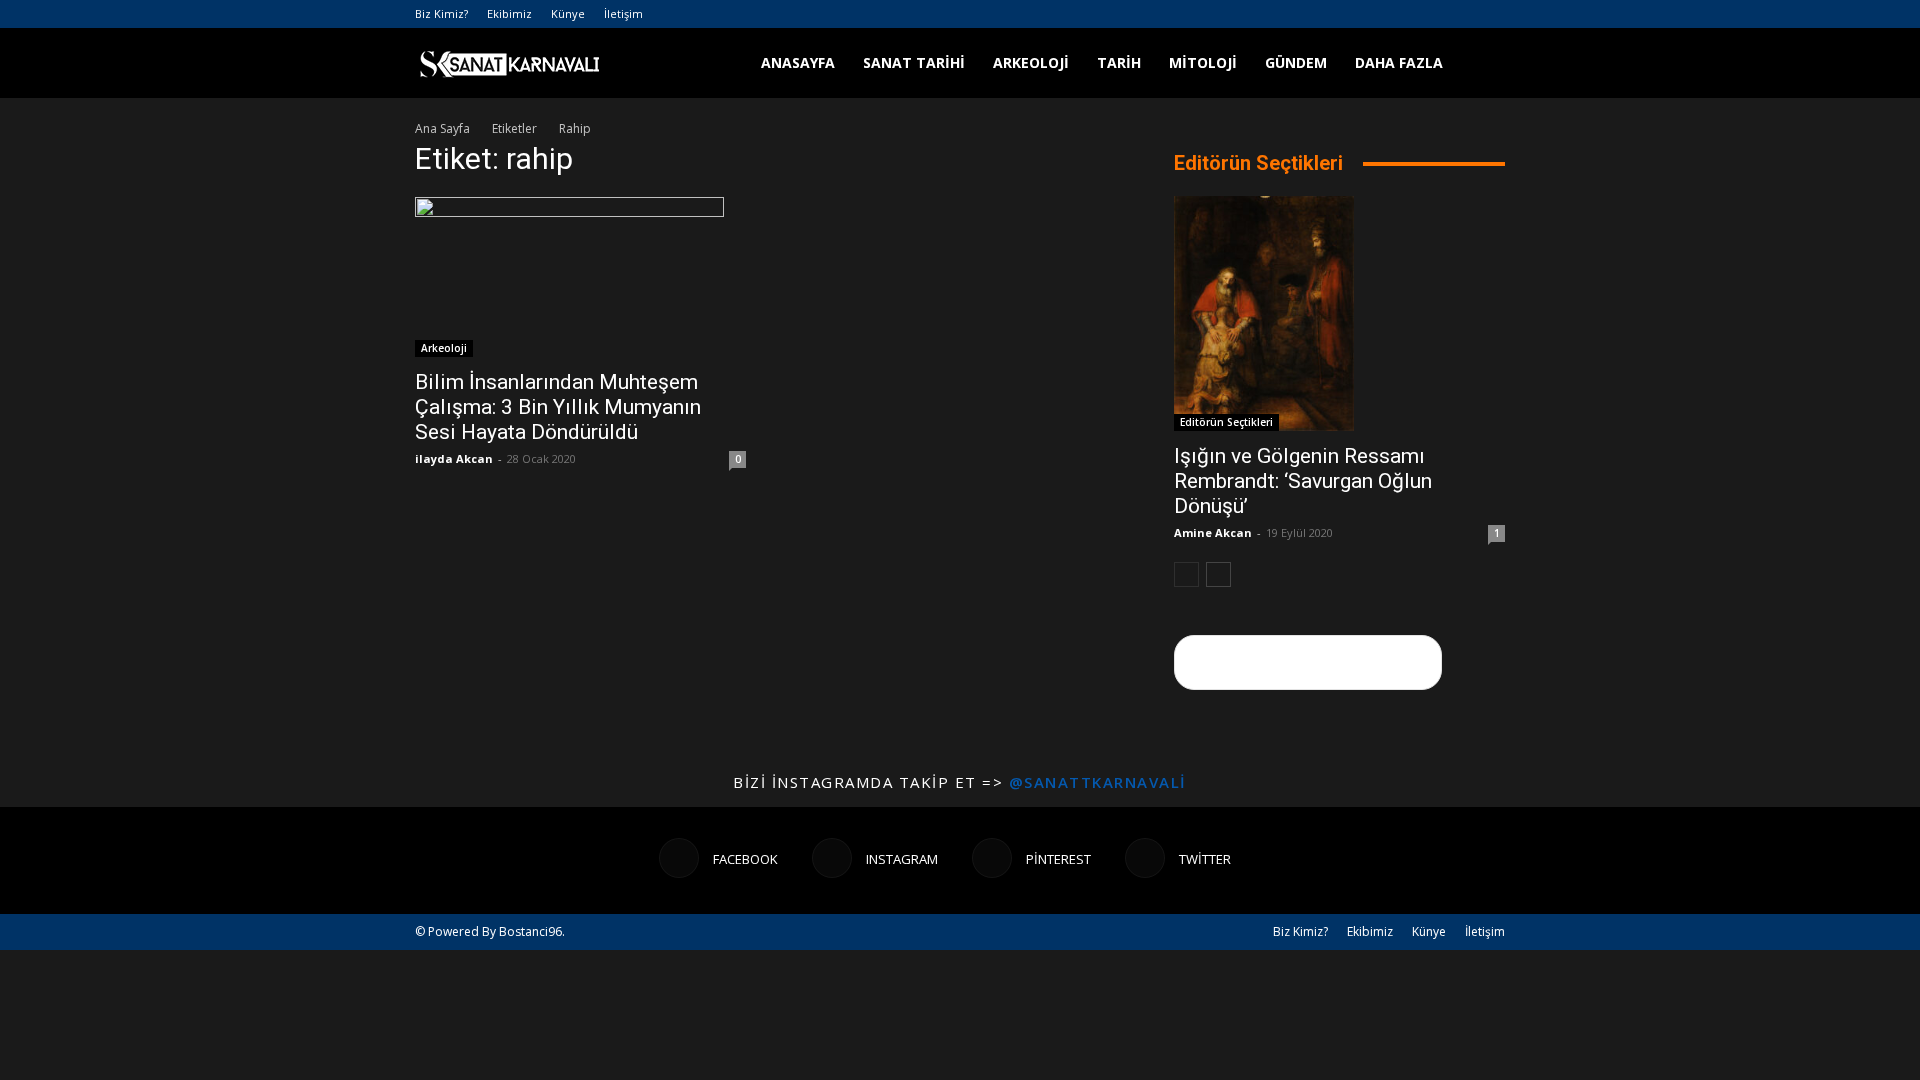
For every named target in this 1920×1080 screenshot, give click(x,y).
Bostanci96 (530, 931)
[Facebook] (1391, 14)
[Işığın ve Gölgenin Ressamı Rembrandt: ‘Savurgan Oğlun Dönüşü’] (1339, 313)
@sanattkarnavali (1098, 782)
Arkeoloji (1031, 62)
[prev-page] (1186, 574)
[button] (1481, 64)
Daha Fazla (1399, 62)
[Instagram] (1424, 14)
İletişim (623, 13)
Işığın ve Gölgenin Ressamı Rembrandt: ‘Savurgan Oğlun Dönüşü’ (1303, 481)
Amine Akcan (1213, 532)
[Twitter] (1490, 14)
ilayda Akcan (454, 458)
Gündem (1296, 62)
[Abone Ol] (1308, 662)
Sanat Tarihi (914, 62)
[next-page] (1218, 574)
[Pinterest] (1457, 14)
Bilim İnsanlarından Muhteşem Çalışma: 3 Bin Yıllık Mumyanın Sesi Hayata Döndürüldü (558, 407)
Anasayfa (798, 62)
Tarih (1119, 62)
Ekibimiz (509, 13)
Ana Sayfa (442, 128)
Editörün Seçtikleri (1226, 422)
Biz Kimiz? (441, 13)
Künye (568, 13)
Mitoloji (1203, 62)
